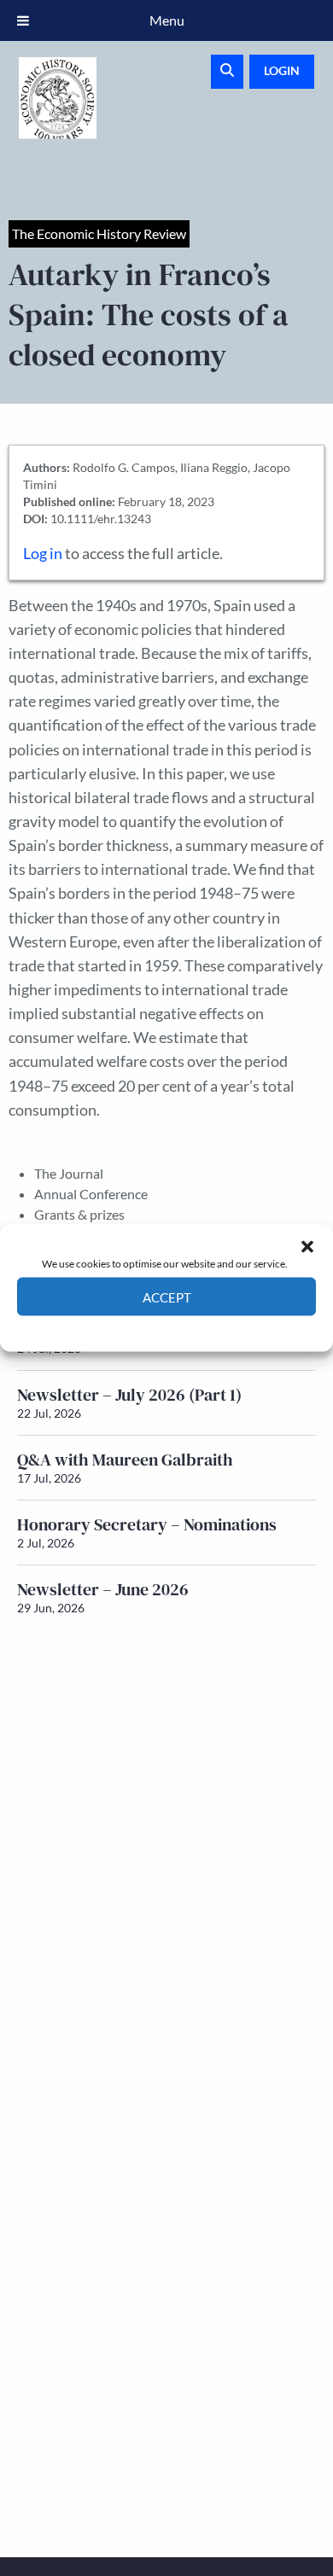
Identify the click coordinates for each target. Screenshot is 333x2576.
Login (282, 70)
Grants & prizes (79, 1214)
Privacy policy (197, 1329)
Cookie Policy (127, 1329)
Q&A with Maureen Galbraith (125, 1460)
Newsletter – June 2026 (103, 1589)
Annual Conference (91, 1194)
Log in (43, 554)
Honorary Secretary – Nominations (147, 1524)
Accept (167, 1297)
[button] (307, 1246)
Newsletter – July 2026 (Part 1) (129, 1395)
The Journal (69, 1173)
